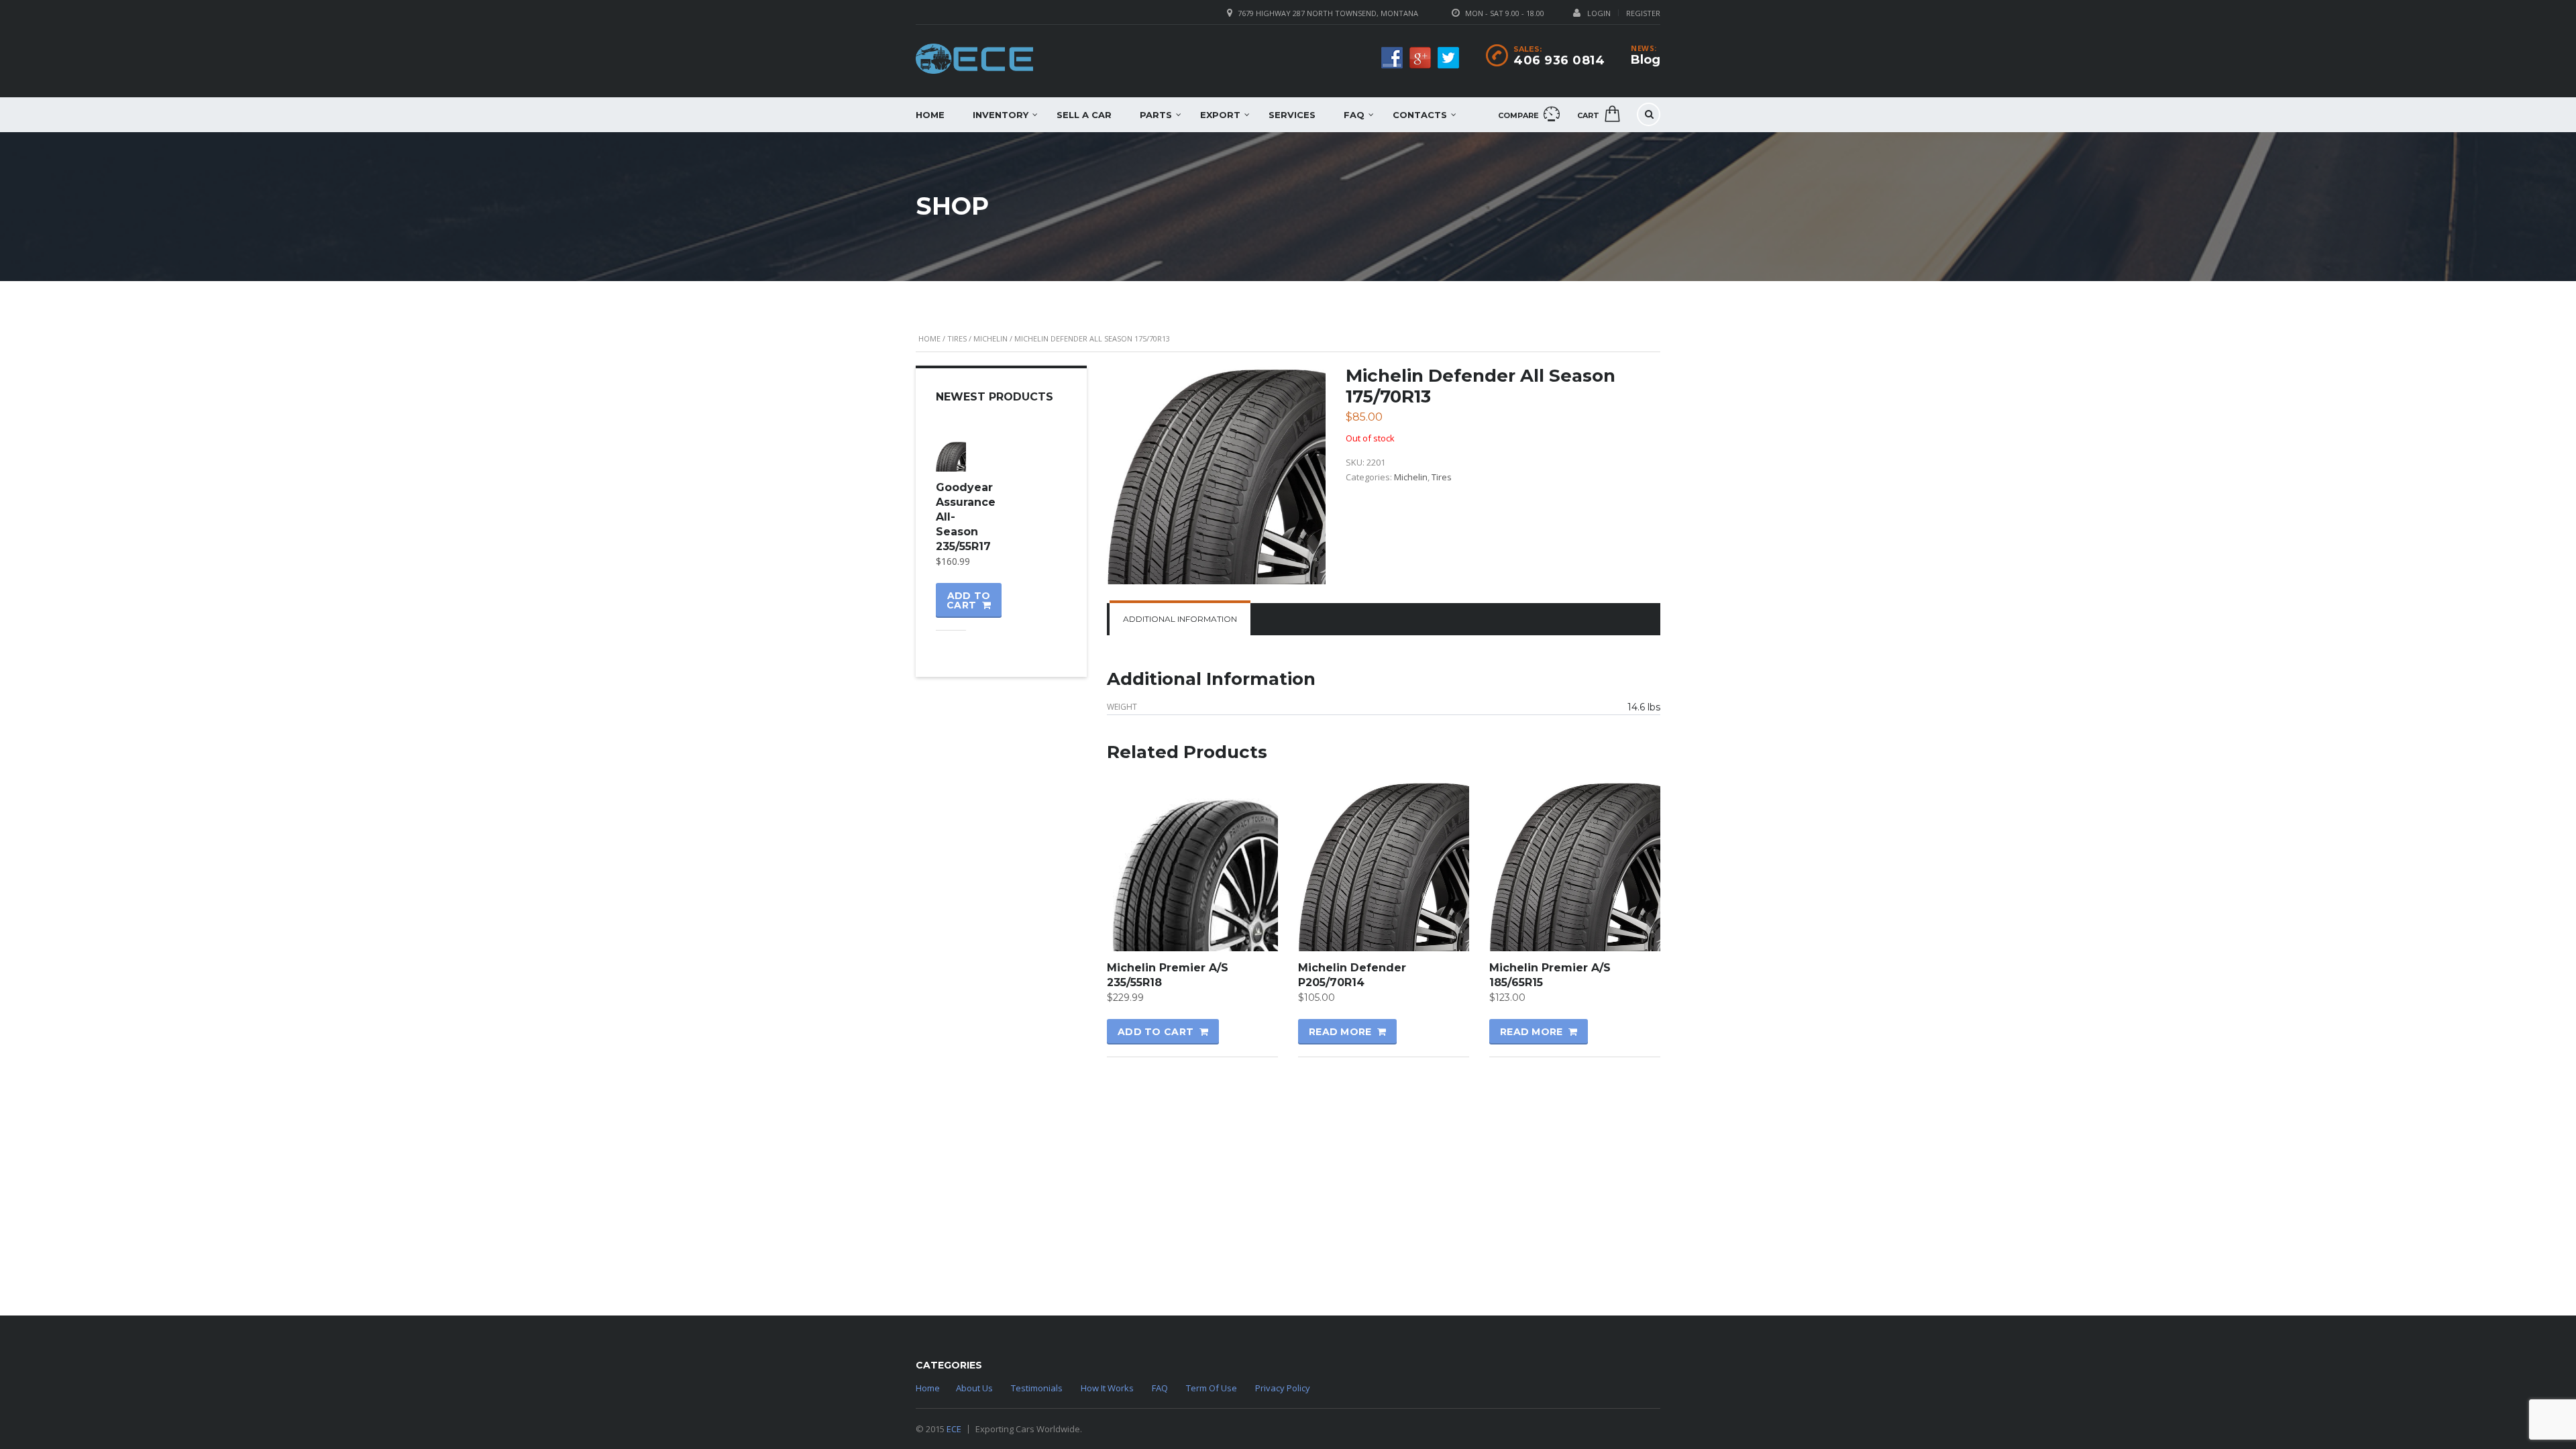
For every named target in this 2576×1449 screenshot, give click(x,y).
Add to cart (1156, 1032)
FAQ (1354, 115)
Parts (1156, 115)
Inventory (1001, 115)
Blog (1646, 60)
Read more (1340, 1032)
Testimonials (1037, 1388)
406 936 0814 (1559, 60)
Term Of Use (1212, 1388)
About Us (974, 1388)
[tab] (1180, 619)
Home (930, 115)
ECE (954, 1429)
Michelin (990, 338)
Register (1643, 13)
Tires (957, 338)
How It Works (1107, 1388)
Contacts (1420, 115)
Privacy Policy (1283, 1388)
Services (1292, 115)
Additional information (1180, 619)
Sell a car (1084, 115)
